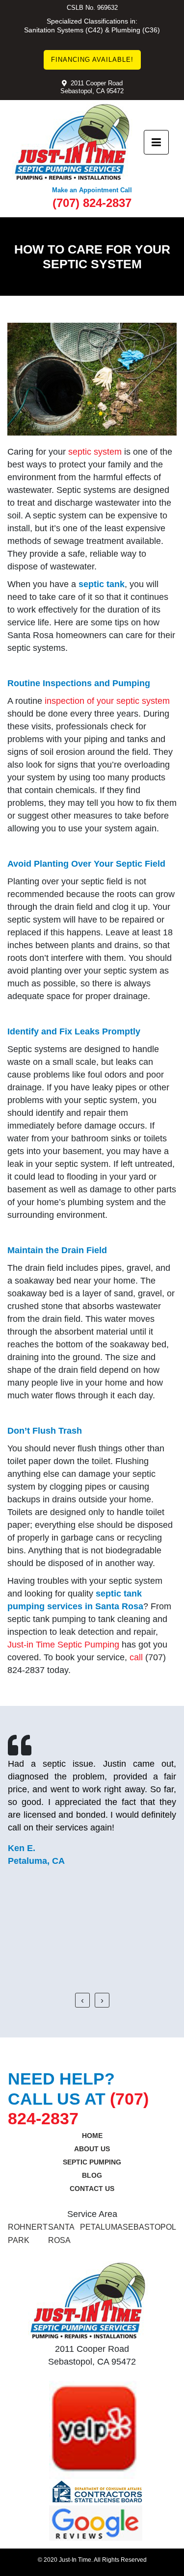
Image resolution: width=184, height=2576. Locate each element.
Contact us (92, 2189)
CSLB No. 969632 (92, 8)
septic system (95, 452)
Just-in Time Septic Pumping (63, 1645)
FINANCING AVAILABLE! (92, 60)
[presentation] (82, 2000)
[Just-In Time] (72, 142)
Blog (92, 2175)
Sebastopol (149, 2227)
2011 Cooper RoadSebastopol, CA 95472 (92, 87)
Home (92, 2136)
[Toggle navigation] (156, 142)
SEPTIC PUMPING (92, 2162)
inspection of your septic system (107, 701)
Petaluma (101, 2227)
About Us (92, 2149)
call (136, 1657)
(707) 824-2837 (92, 203)
